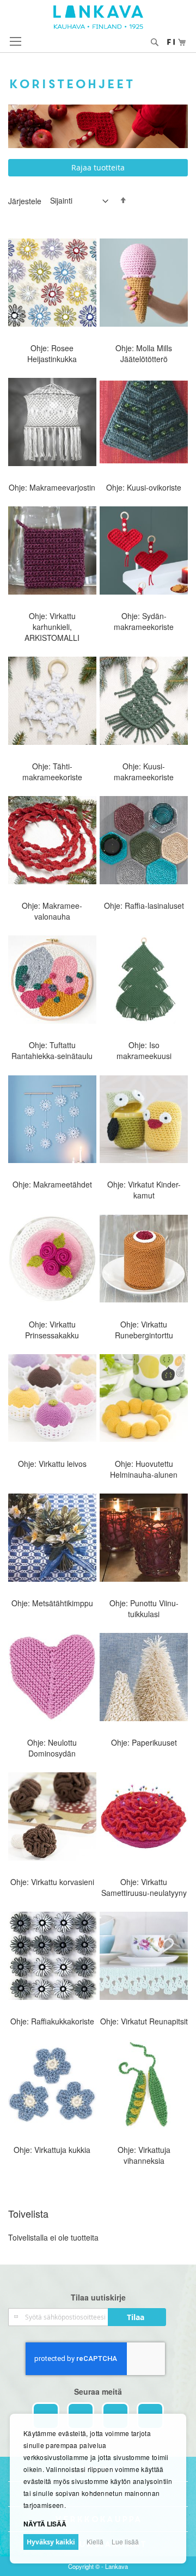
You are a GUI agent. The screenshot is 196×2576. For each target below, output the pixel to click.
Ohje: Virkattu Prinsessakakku (52, 1330)
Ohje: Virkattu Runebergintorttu (144, 1330)
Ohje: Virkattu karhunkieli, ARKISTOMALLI (52, 627)
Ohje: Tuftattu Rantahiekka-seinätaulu (52, 1050)
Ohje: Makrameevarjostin (52, 487)
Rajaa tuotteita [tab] (98, 167)
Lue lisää (125, 2541)
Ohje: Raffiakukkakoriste (52, 2021)
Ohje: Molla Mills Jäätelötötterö (144, 353)
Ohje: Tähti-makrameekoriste (52, 772)
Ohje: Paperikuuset (144, 1742)
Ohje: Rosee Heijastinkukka (52, 353)
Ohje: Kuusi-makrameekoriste (144, 772)
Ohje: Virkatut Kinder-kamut (144, 1190)
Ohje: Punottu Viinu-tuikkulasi (144, 1608)
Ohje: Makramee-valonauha (52, 911)
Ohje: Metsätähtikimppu (52, 1603)
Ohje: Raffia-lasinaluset (144, 905)
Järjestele (25, 200)
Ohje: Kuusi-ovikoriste (144, 487)
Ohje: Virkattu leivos (52, 1464)
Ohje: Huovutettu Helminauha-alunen (144, 1469)
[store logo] (98, 17)
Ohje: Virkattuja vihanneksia (144, 2155)
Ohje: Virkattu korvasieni (52, 1882)
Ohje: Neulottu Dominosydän (52, 1748)
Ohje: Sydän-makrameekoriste (144, 621)
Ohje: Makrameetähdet (52, 1184)
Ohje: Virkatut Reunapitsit (144, 2021)
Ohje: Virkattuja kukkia (52, 2150)
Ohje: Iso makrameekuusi (144, 1050)
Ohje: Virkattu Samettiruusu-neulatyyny (144, 1887)
